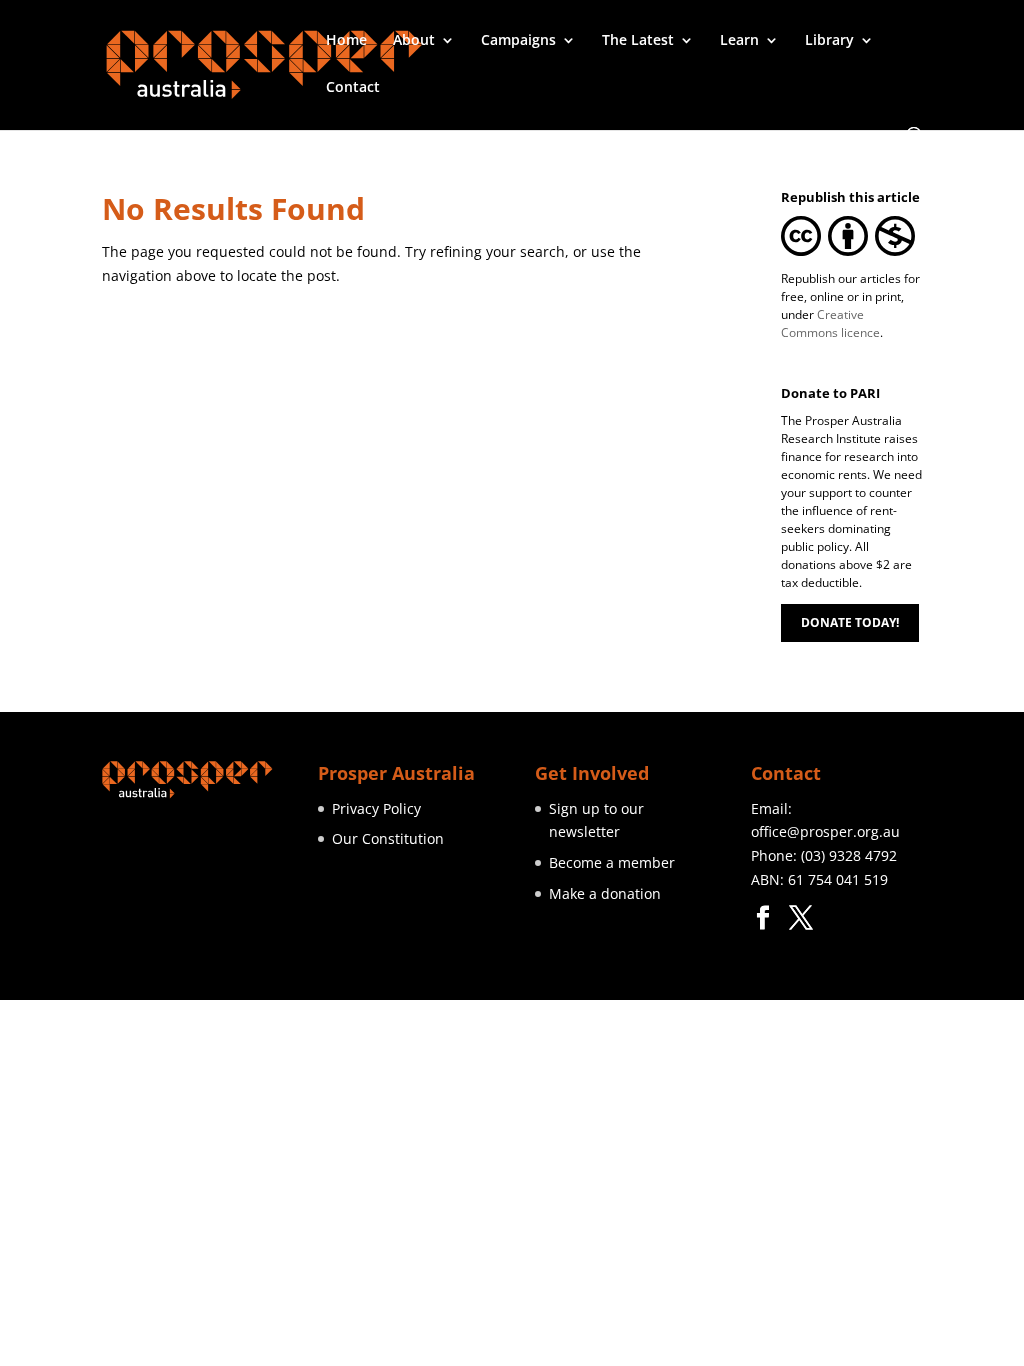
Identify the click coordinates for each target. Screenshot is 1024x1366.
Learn (739, 41)
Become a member (612, 862)
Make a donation (605, 893)
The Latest (638, 41)
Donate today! (850, 622)
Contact (353, 88)
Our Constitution (388, 838)
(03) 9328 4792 (849, 855)
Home (346, 41)
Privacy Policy (376, 808)
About (414, 41)
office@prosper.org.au (825, 831)
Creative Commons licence (830, 323)
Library (829, 41)
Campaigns (518, 41)
